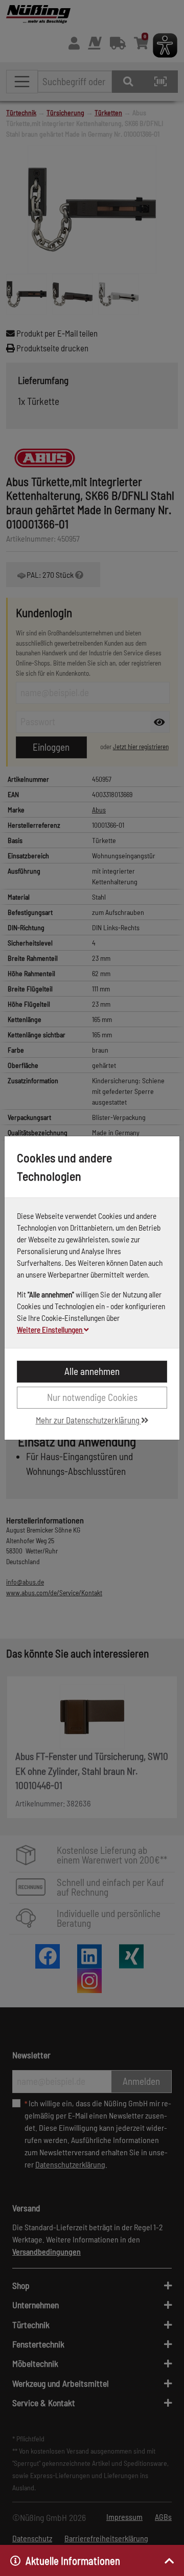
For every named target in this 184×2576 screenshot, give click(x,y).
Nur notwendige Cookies (92, 1397)
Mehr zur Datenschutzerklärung (88, 1420)
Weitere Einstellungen (50, 1330)
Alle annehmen (92, 1371)
